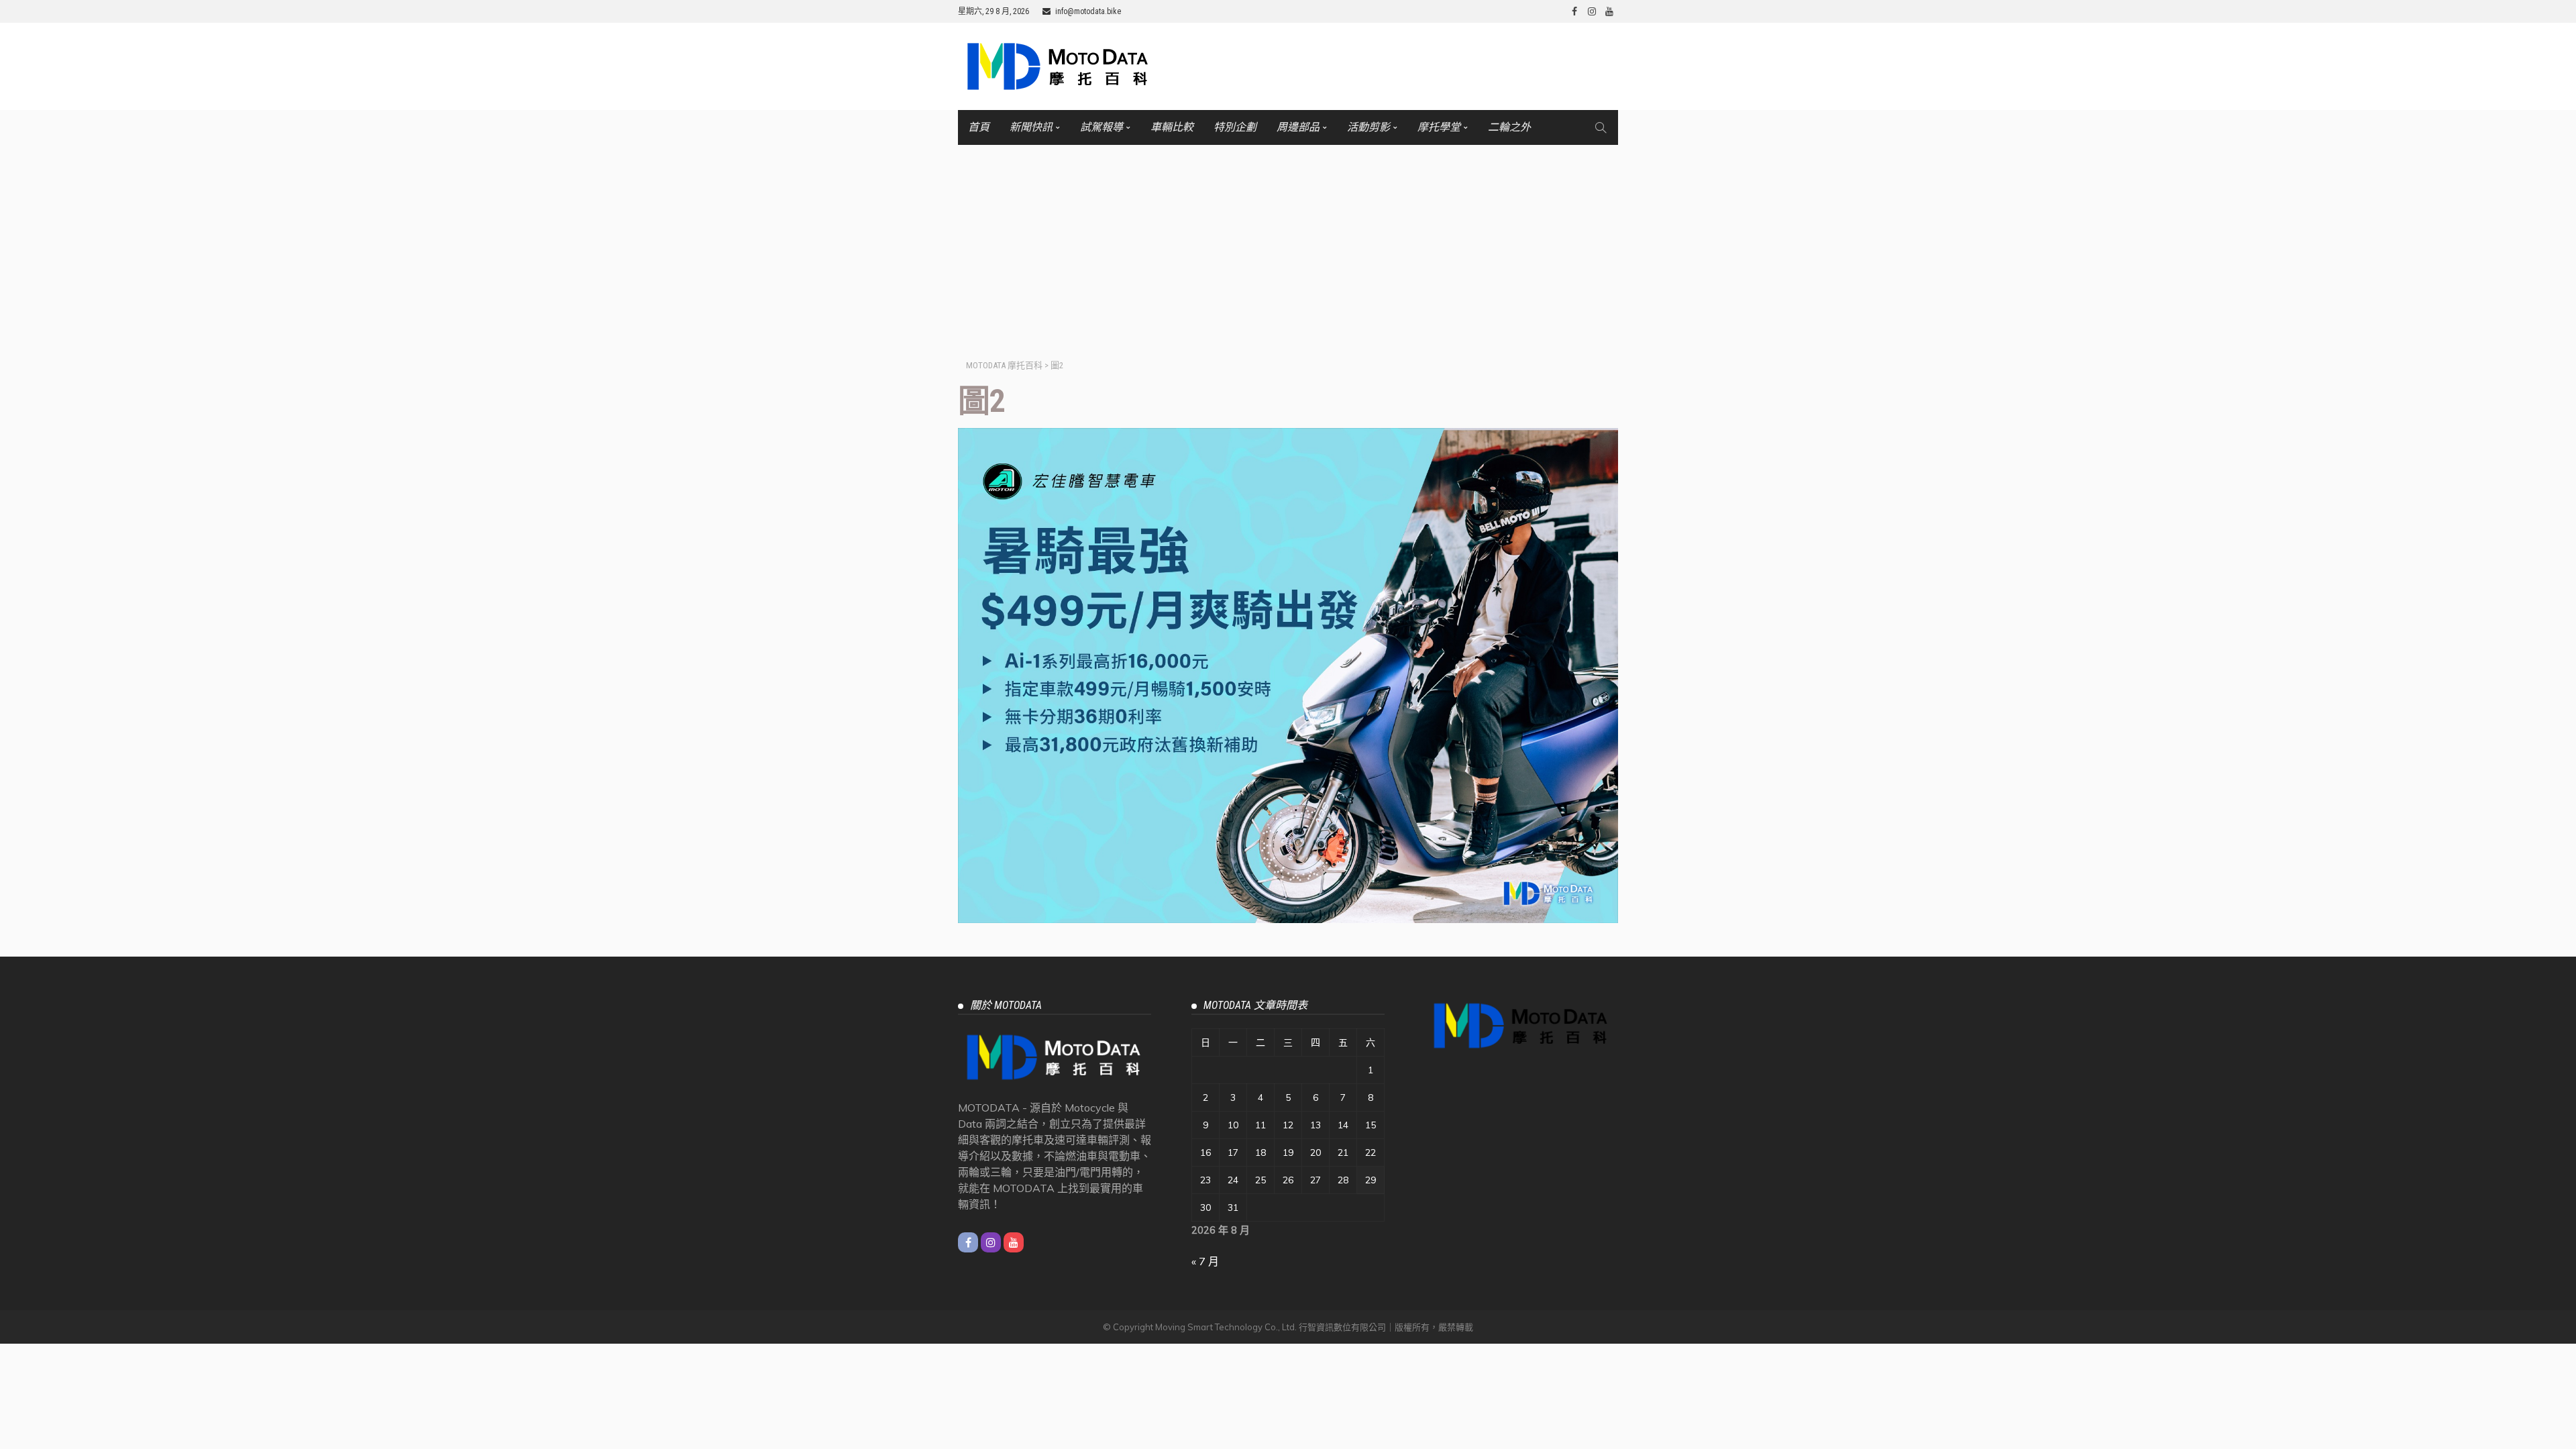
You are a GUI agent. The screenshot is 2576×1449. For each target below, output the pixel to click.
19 (1288, 1152)
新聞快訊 (1031, 127)
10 (1233, 1125)
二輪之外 (1509, 127)
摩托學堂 (1439, 127)
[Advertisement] (1288, 246)
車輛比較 (1172, 127)
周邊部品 (1298, 127)
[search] (1601, 127)
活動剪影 (1368, 127)
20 (1316, 1152)
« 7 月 (1205, 1261)
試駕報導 (1102, 127)
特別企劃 (1235, 127)
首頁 (979, 127)
